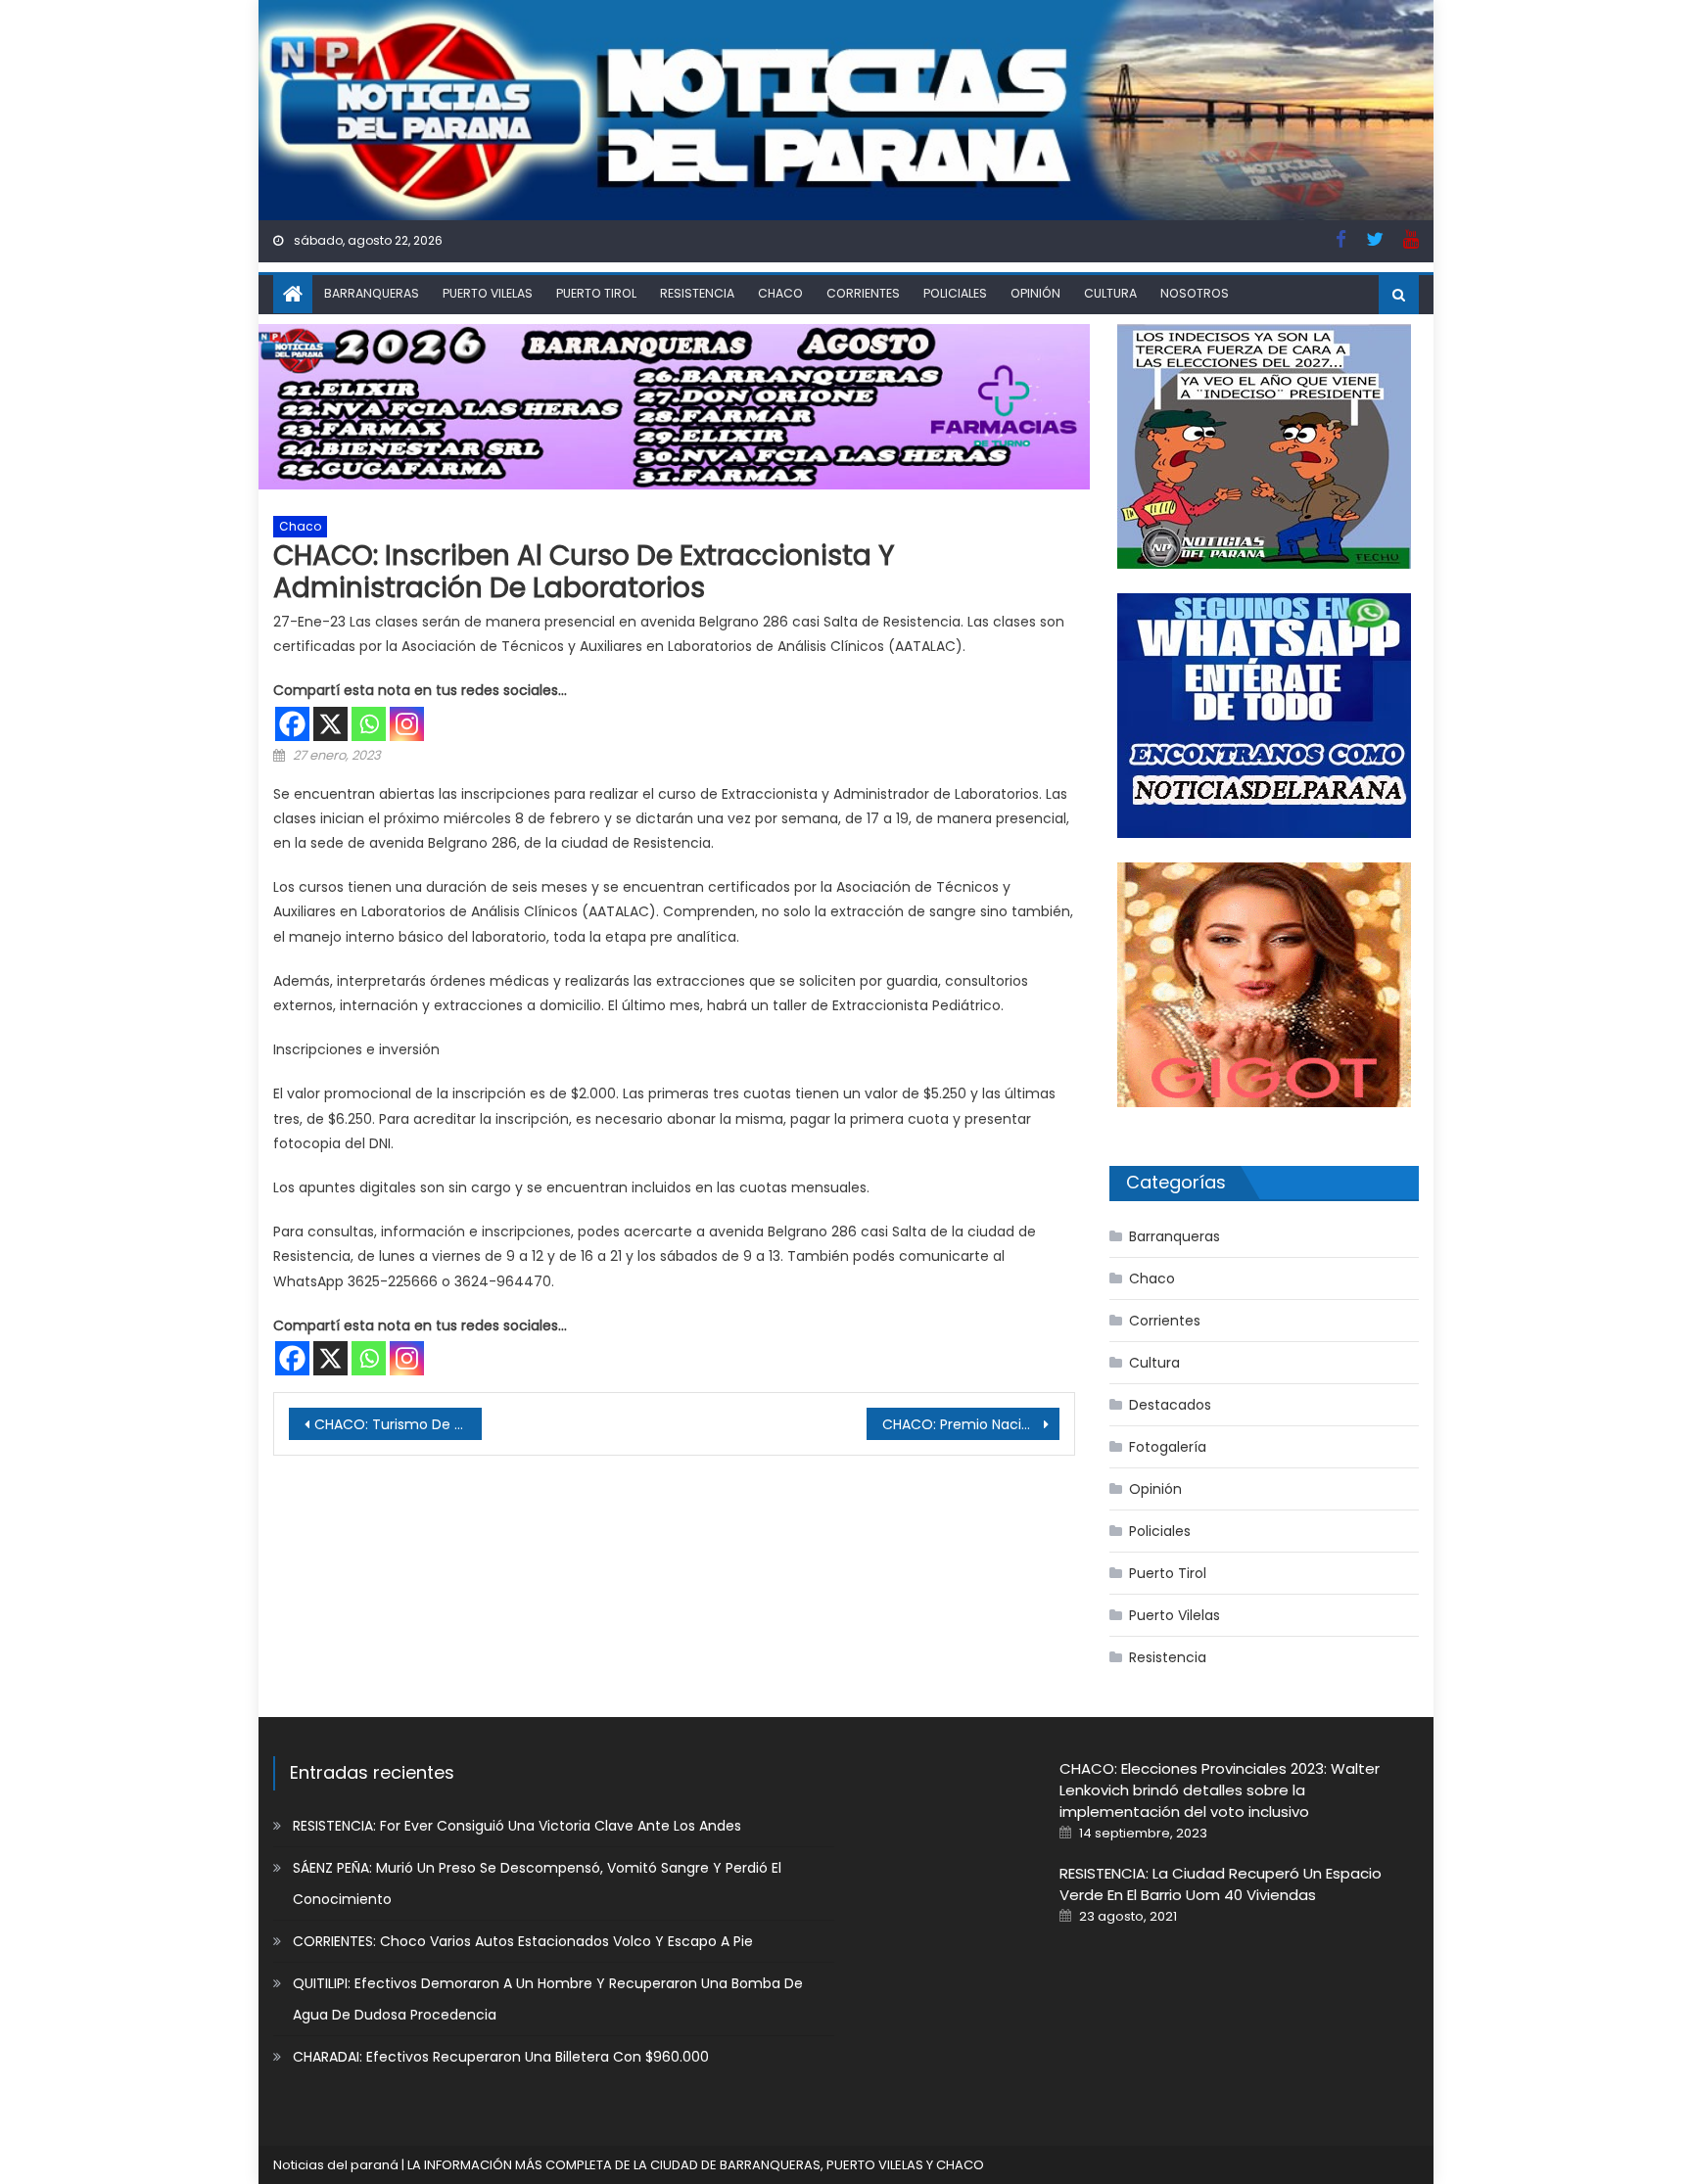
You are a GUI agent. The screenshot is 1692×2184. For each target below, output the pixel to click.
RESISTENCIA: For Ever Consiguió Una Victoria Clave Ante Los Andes (517, 1826)
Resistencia (697, 293)
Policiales (955, 293)
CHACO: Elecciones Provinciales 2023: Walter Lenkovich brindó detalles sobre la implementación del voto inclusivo (1220, 1790)
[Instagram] (407, 724)
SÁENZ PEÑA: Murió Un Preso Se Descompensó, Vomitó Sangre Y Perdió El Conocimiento (537, 1883)
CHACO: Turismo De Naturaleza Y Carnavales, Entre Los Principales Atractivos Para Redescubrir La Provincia (398, 1424)
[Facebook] (292, 724)
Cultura (1110, 293)
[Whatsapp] (369, 724)
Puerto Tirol (596, 293)
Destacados (1170, 1405)
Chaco (780, 293)
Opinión (1035, 293)
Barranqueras (372, 293)
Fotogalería (1168, 1447)
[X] (330, 724)
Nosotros (1195, 293)
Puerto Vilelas (488, 293)
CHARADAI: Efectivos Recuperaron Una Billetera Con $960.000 (501, 2057)
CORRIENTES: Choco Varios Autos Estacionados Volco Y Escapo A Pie (523, 1941)
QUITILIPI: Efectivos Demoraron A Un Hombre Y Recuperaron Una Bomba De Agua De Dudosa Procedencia (548, 1999)
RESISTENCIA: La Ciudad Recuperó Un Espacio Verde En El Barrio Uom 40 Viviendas (1221, 1884)
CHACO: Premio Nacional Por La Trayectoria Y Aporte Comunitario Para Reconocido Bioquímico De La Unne (971, 1424)
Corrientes (863, 293)
